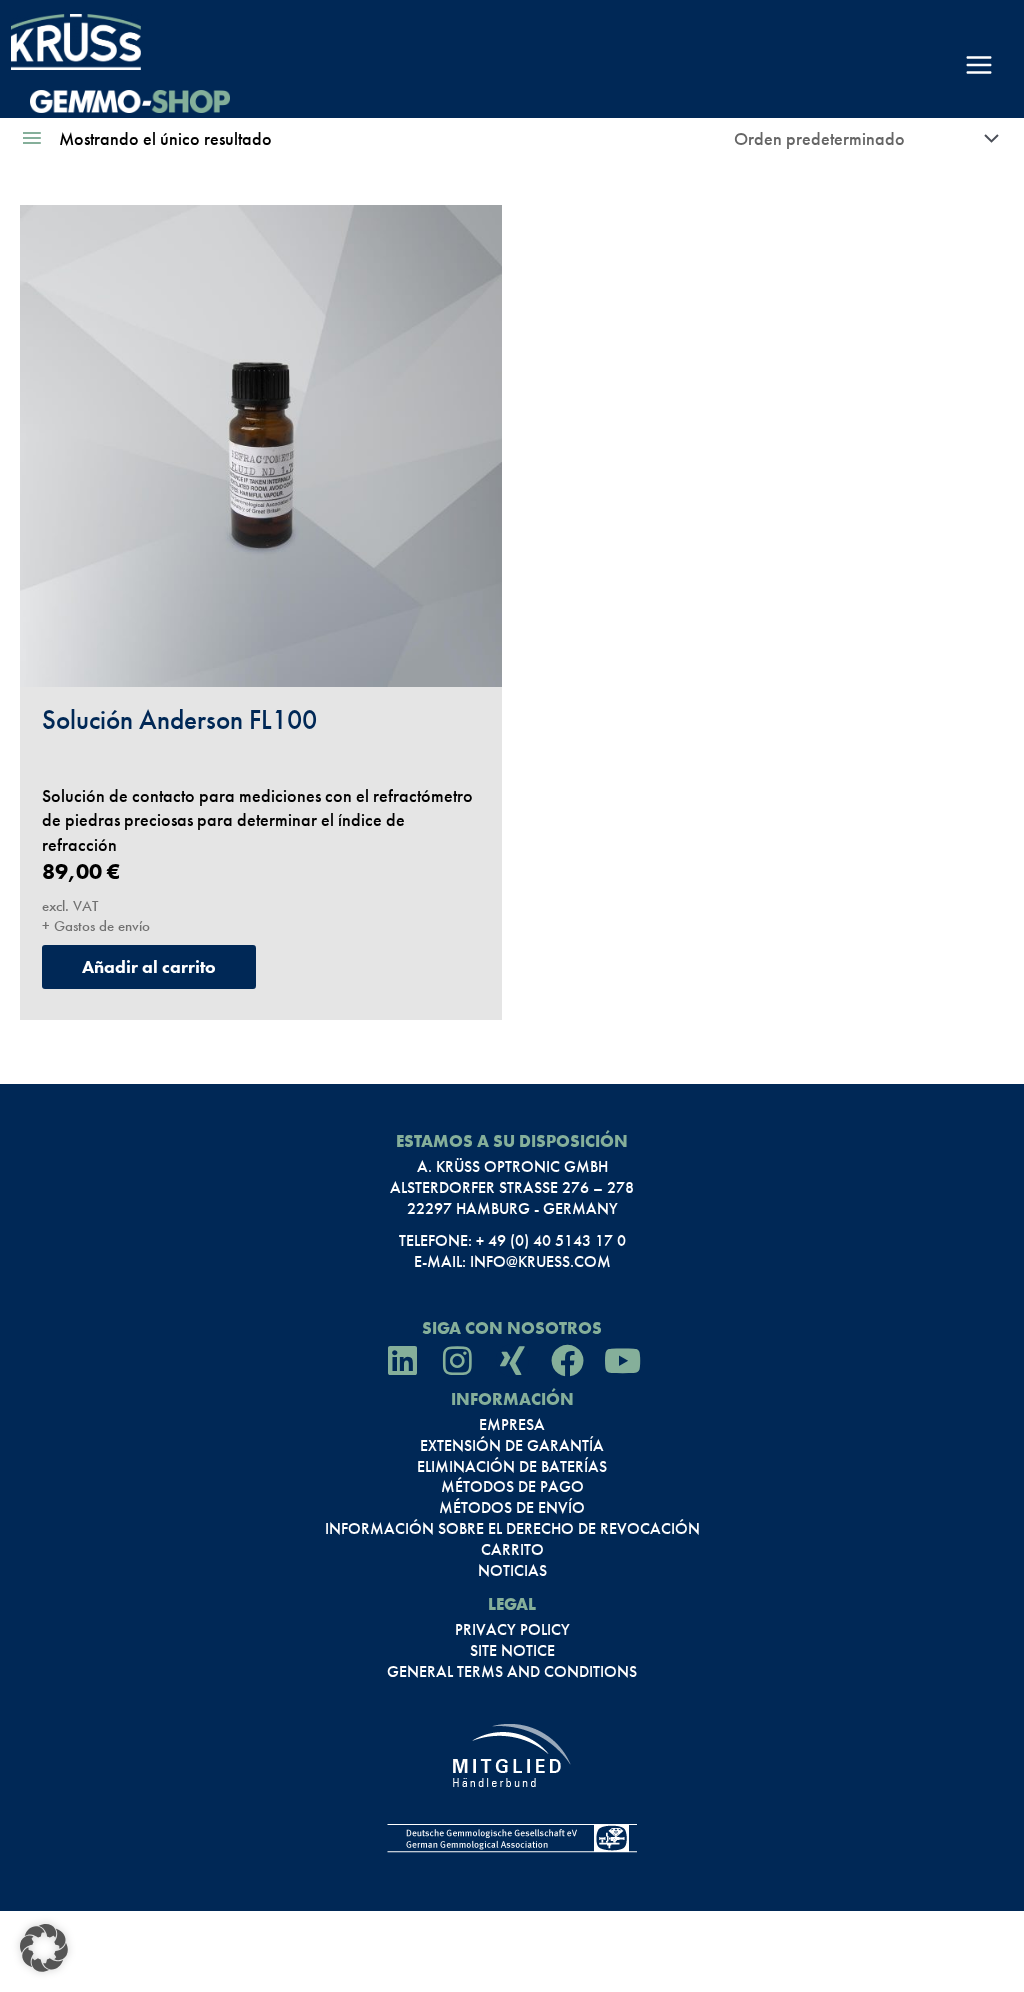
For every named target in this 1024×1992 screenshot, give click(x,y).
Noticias (512, 1571)
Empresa (512, 1425)
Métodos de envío (512, 1508)
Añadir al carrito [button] (149, 966)
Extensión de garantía (512, 1446)
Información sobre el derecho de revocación (512, 1529)
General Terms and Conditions (512, 1672)
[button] (44, 1948)
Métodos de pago (512, 1487)
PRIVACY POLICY (512, 1630)
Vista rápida (261, 662)
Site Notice (512, 1651)
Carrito (512, 1550)
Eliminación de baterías (512, 1467)
